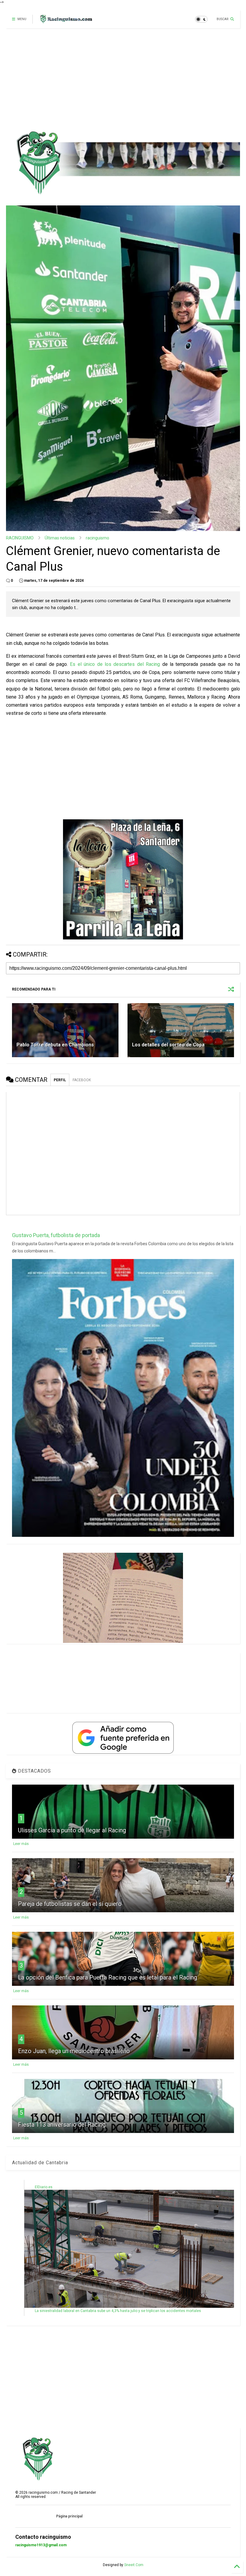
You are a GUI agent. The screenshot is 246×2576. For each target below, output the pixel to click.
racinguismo (97, 538)
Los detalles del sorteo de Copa (168, 1045)
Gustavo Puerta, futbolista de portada (56, 1235)
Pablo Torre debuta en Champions (55, 1045)
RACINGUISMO (20, 538)
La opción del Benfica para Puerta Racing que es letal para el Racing (108, 1977)
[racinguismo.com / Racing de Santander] (65, 21)
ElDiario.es (44, 2187)
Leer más (21, 1844)
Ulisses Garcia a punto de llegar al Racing (72, 1830)
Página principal (69, 2516)
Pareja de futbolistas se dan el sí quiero (70, 1904)
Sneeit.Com (134, 2565)
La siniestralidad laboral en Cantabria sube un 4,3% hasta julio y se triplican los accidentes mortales (118, 2311)
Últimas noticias (60, 538)
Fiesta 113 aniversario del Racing (62, 2125)
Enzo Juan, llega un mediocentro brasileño (74, 2051)
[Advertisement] (121, 79)
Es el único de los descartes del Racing (115, 664)
